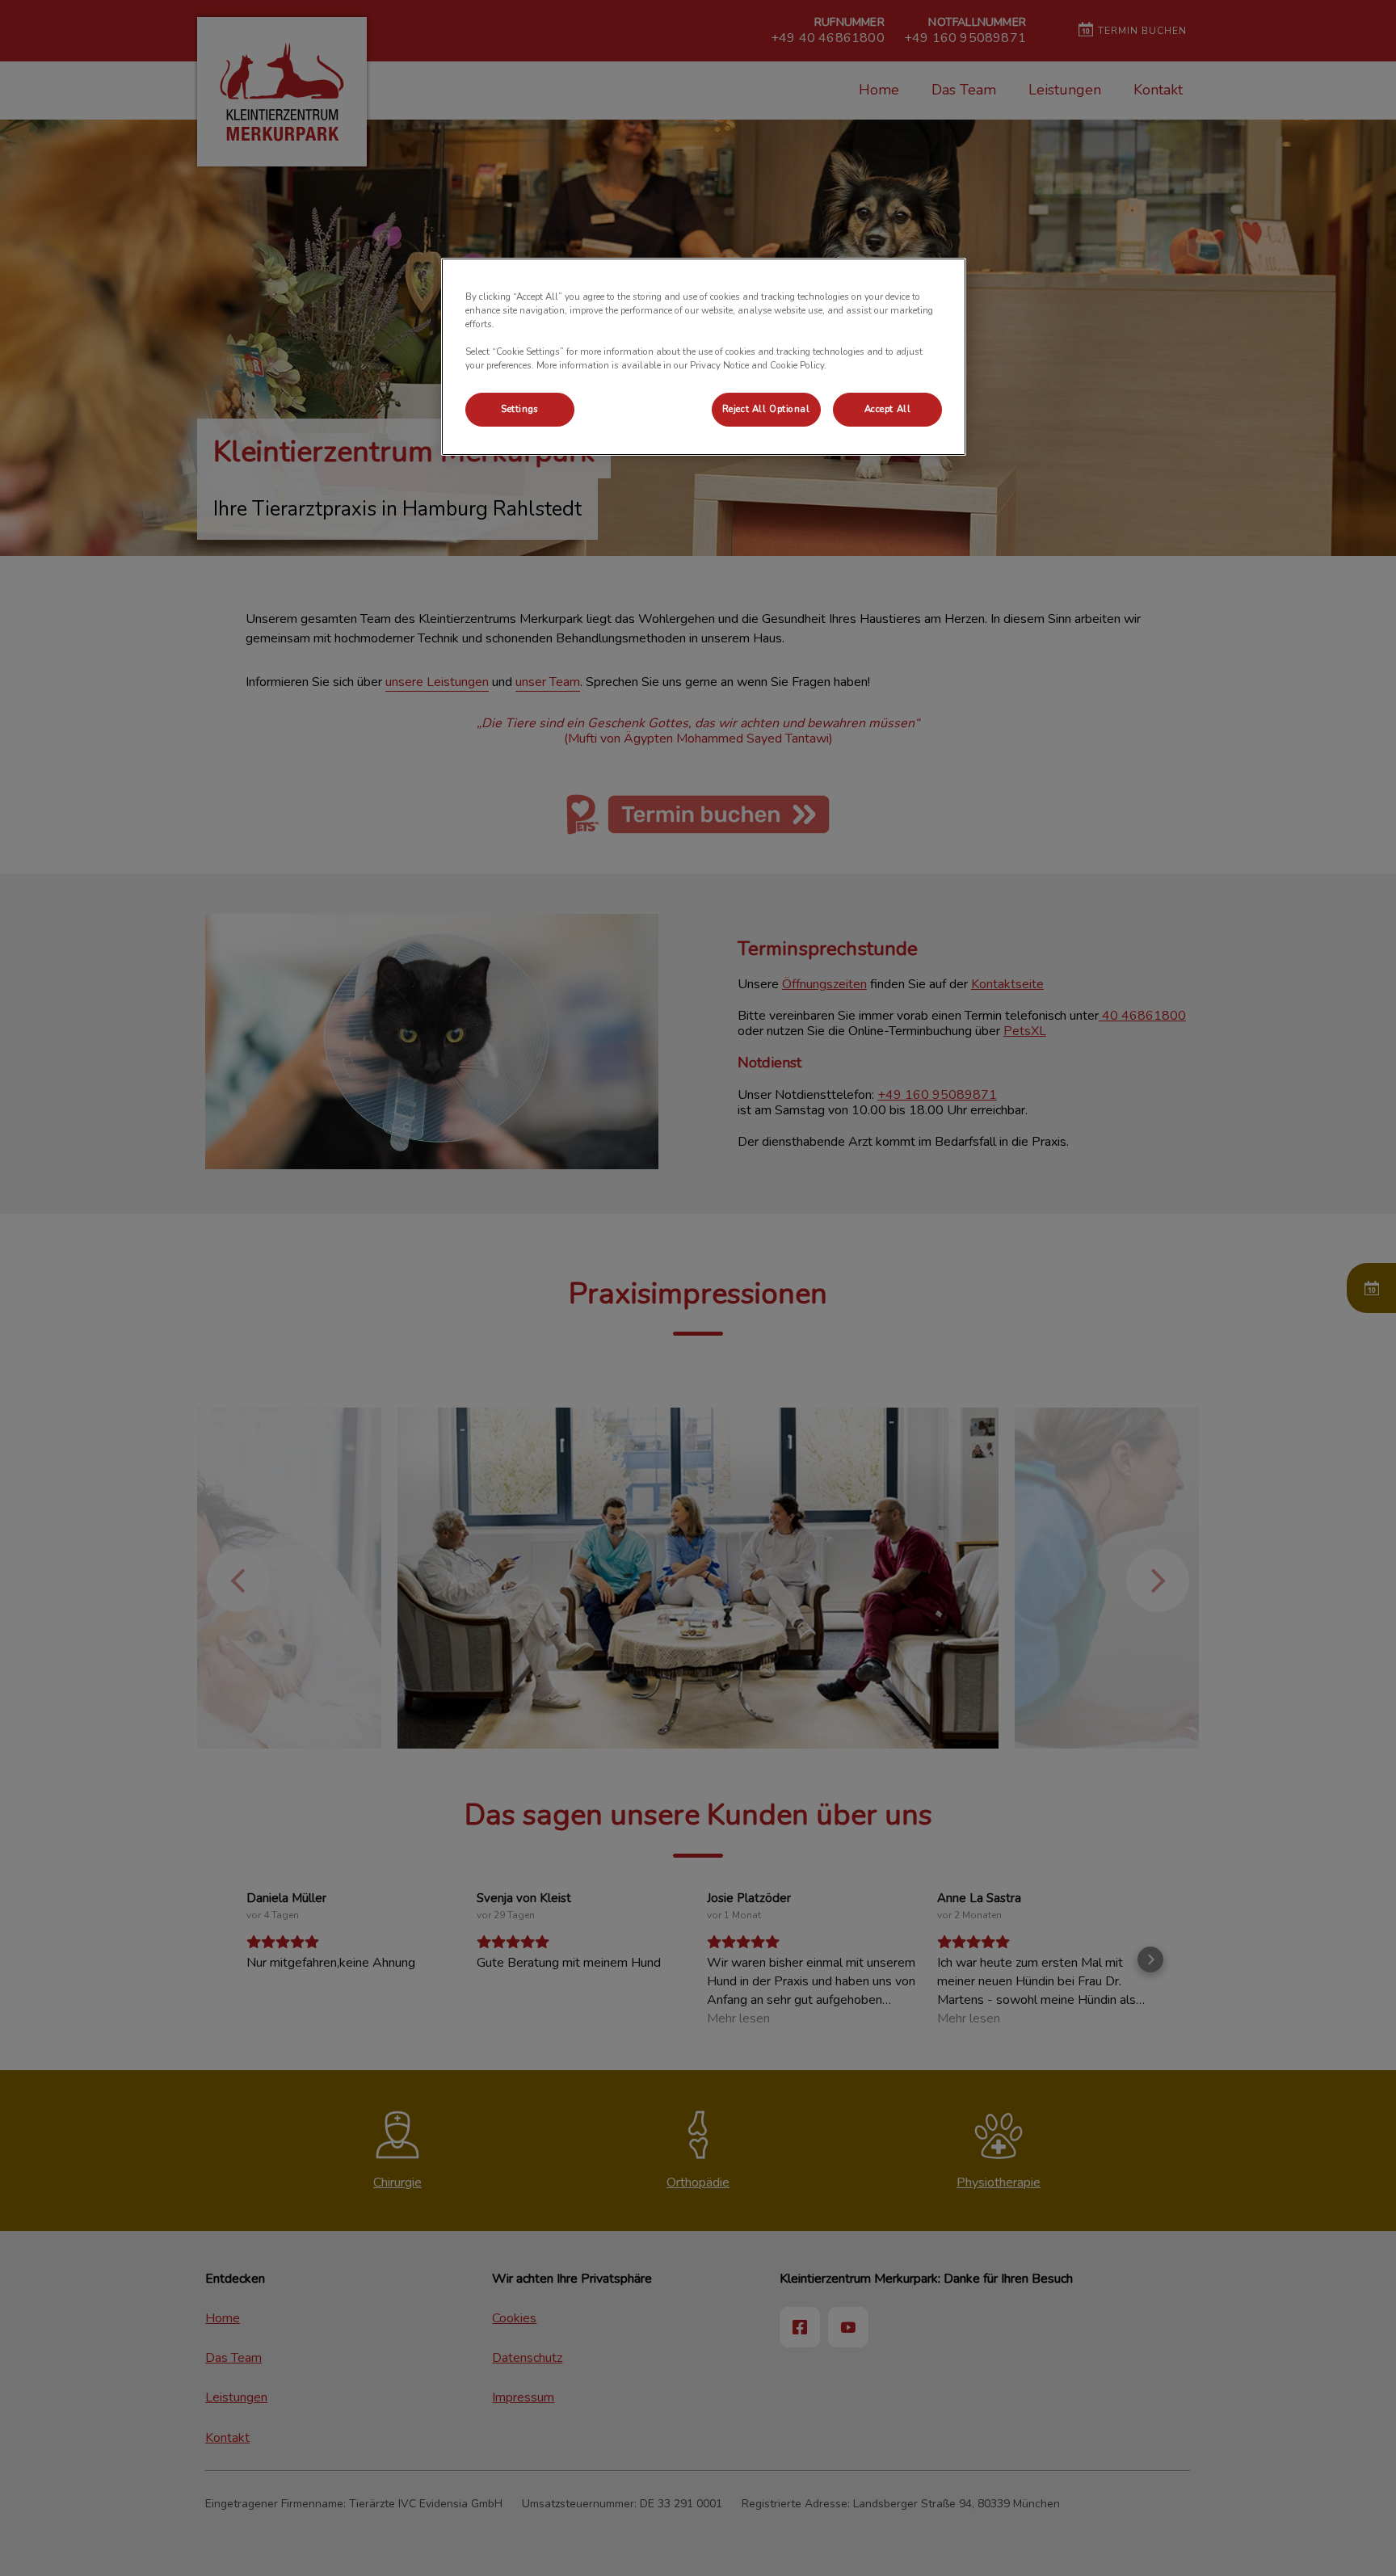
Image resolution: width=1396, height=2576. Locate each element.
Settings (520, 409)
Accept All (888, 409)
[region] (704, 357)
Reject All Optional (766, 409)
